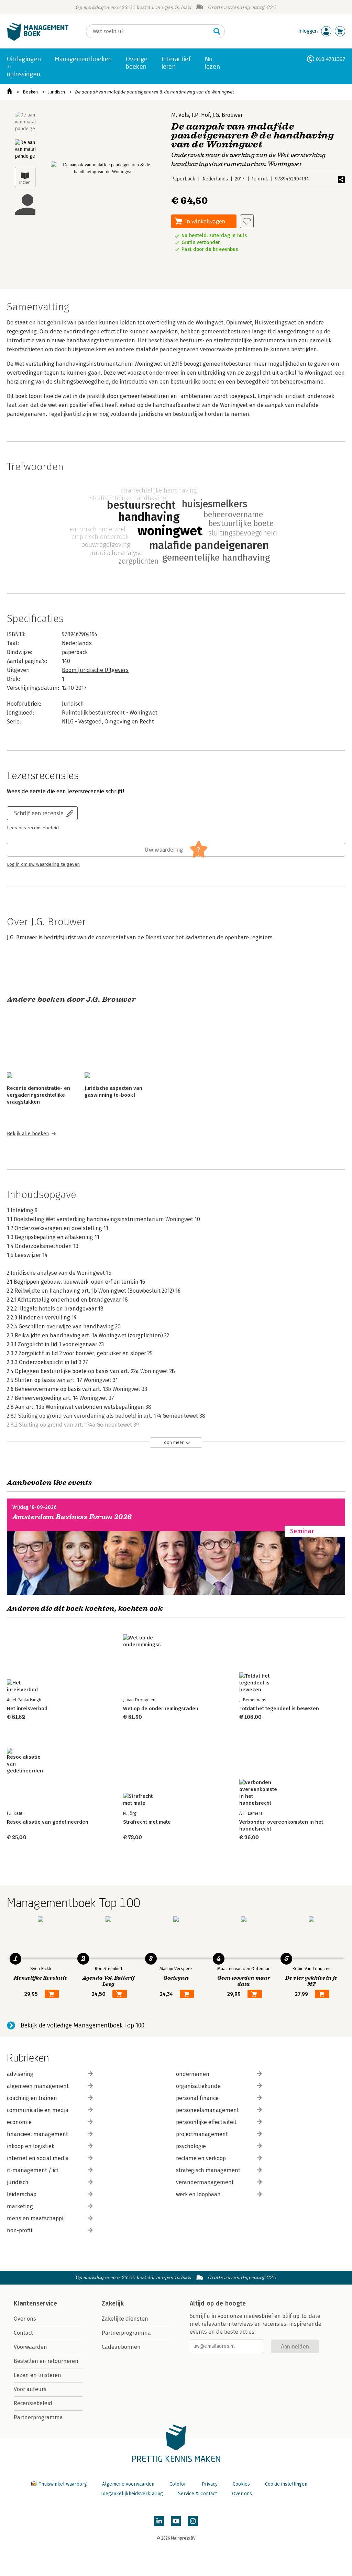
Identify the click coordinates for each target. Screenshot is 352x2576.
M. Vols (180, 115)
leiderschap (22, 2194)
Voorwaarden (30, 2347)
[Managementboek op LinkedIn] (159, 2521)
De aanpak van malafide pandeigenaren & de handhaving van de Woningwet (155, 92)
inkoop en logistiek (31, 2146)
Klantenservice (35, 2303)
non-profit (20, 2230)
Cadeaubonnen (121, 2347)
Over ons (25, 2319)
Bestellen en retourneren (46, 2361)
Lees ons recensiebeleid (33, 828)
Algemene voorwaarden (128, 2484)
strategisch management (208, 2170)
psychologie (191, 2146)
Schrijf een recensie (39, 813)
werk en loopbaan (198, 2194)
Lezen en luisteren (37, 2375)
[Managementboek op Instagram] (193, 2521)
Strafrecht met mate (147, 1822)
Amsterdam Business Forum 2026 (72, 1517)
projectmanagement (202, 2134)
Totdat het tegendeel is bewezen (279, 1709)
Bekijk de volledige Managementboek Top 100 (82, 2025)
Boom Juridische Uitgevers (95, 670)
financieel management (37, 2134)
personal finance (197, 2098)
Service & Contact (197, 2494)
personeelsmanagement (207, 2110)
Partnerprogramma (38, 2417)
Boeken (30, 92)
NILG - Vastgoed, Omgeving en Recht (108, 722)
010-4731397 (331, 59)
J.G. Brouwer (228, 115)
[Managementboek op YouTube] (176, 2521)
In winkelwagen (205, 221)
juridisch (18, 2182)
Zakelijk (113, 2303)
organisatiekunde (198, 2086)
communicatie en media (38, 2110)
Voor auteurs (30, 2389)
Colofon (178, 2484)
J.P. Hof (201, 115)
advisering (20, 2074)
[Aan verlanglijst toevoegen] (247, 221)
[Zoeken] (217, 31)
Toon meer (173, 1442)
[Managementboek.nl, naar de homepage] (38, 39)
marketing (20, 2206)
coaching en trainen (32, 2098)
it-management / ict (33, 2170)
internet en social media (38, 2158)
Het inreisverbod (27, 1709)
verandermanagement (205, 2182)
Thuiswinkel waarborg (63, 2484)
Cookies (241, 2484)
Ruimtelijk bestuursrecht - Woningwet (110, 713)
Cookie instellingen (286, 2484)
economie (19, 2122)
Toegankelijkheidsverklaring (132, 2494)
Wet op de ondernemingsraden (161, 1709)
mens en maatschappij (36, 2218)
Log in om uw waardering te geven (43, 864)
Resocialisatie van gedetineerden (48, 1822)
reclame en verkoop (201, 2158)
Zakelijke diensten (125, 2319)
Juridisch (57, 92)
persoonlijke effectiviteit (206, 2122)
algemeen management (38, 2086)
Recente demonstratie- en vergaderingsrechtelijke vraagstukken (38, 1095)
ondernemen (193, 2074)
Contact (23, 2333)
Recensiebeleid (33, 2403)
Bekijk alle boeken (28, 1134)
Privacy (210, 2484)
